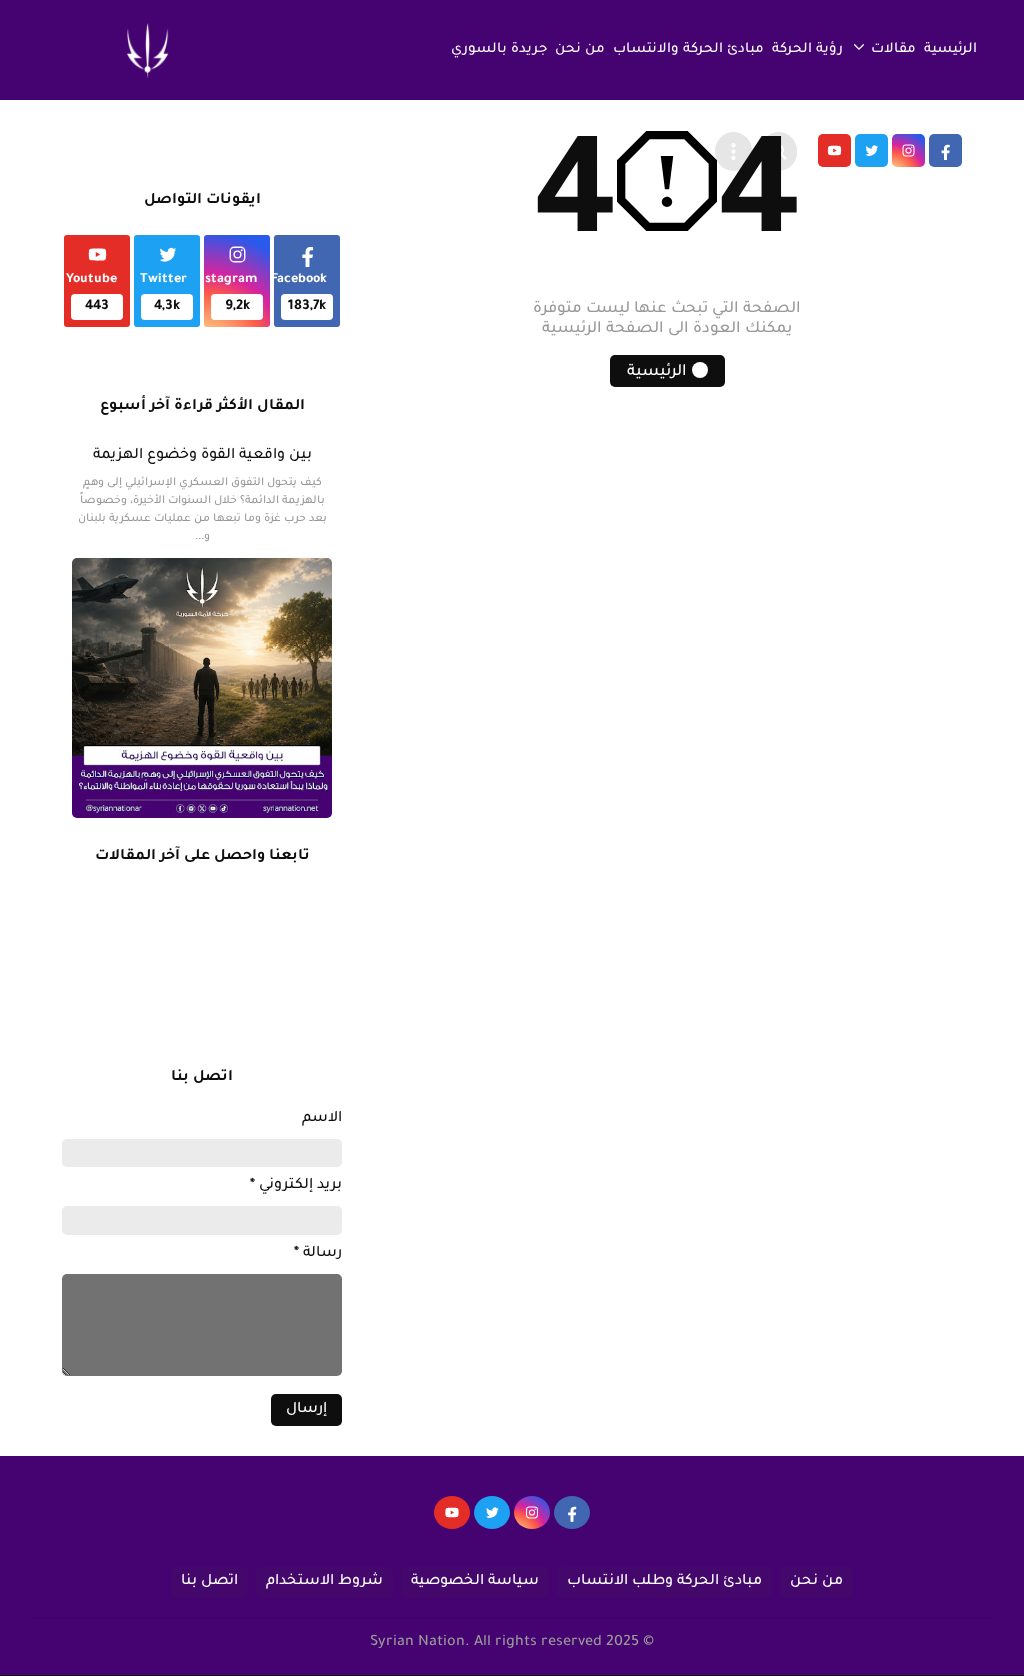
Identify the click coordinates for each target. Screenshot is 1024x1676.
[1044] (492, 1522)
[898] (532, 1522)
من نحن (580, 49)
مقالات (893, 49)
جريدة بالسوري (499, 49)
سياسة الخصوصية (475, 1582)
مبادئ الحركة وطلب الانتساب (664, 1582)
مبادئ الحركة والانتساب (688, 49)
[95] (452, 1522)
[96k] (572, 1522)
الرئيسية (950, 49)
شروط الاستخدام (324, 1582)
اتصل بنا (209, 1582)
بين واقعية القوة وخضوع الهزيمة (202, 456)
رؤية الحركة (807, 49)
